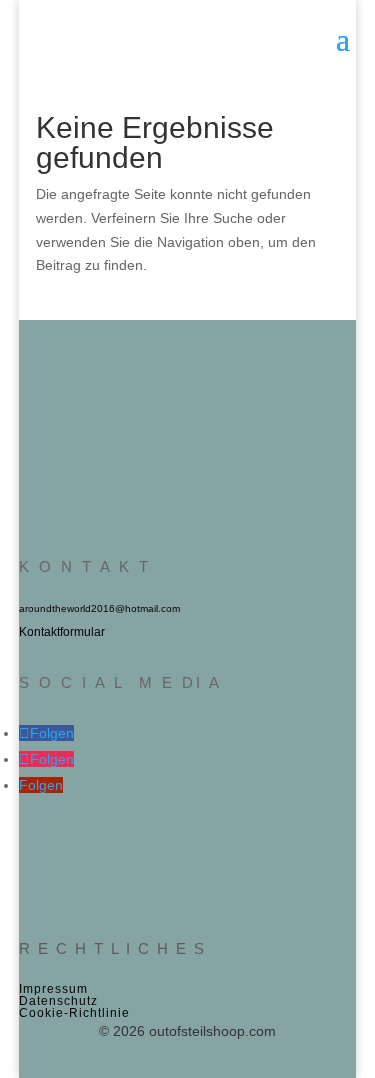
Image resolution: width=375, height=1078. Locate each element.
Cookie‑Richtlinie (74, 1013)
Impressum (53, 989)
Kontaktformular (62, 632)
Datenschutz (58, 1001)
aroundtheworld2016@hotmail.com (99, 608)
